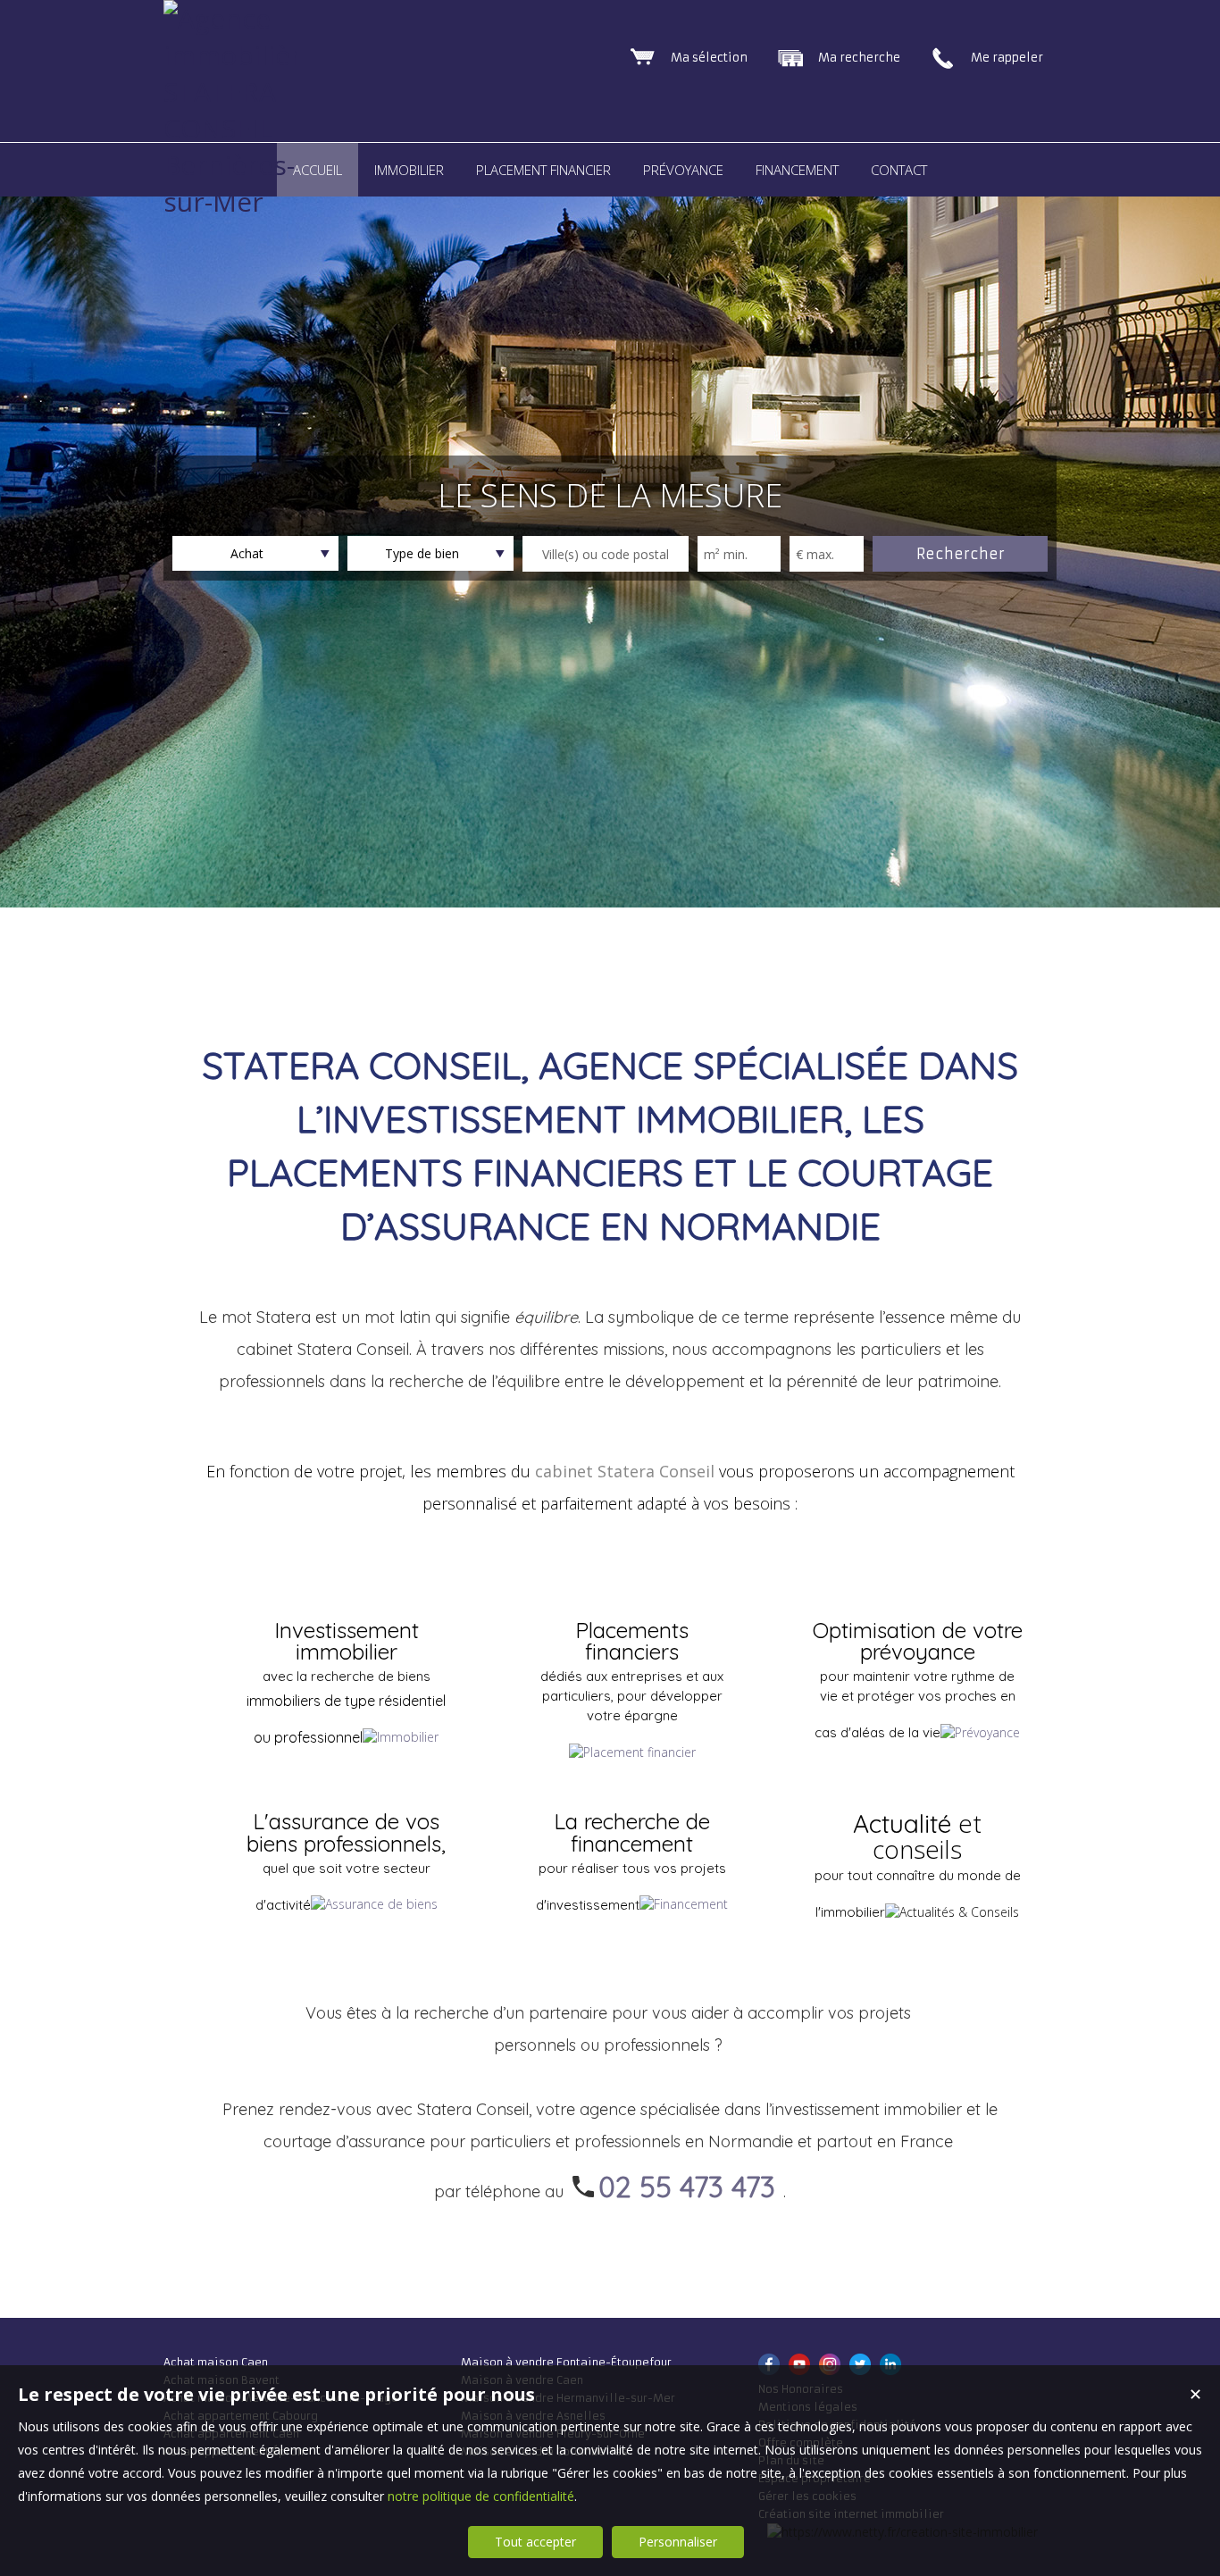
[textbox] (606, 554)
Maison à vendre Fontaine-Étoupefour (566, 2362)
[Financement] (684, 1903)
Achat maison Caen (216, 2362)
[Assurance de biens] (374, 1903)
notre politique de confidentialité (481, 2496)
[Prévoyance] (980, 1732)
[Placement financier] (632, 1752)
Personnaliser (678, 2542)
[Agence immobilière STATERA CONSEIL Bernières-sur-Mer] (230, 201)
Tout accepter (535, 2542)
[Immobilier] (401, 1736)
